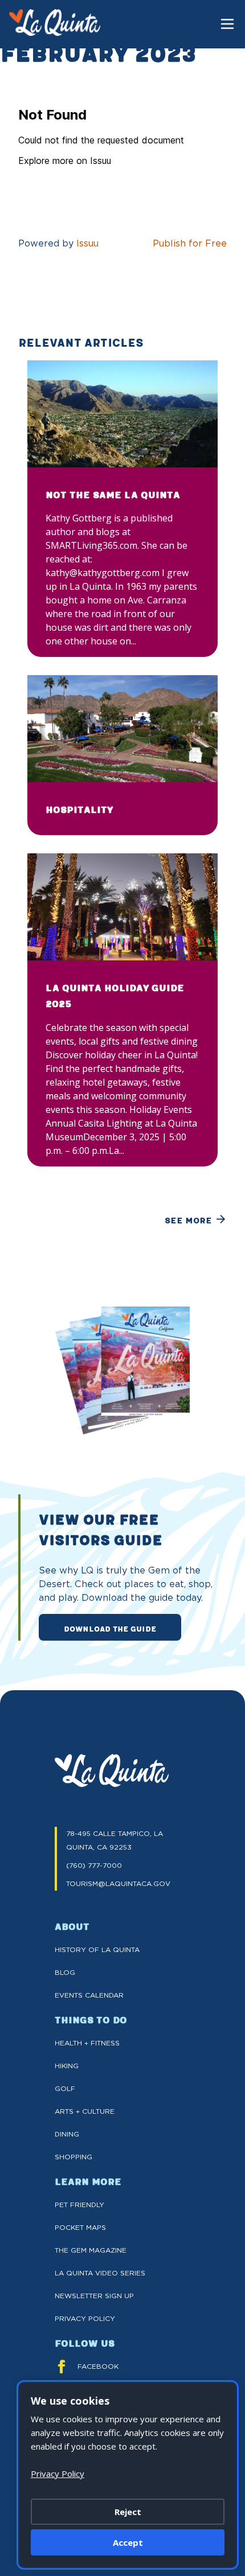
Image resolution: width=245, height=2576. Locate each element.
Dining (67, 2134)
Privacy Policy (85, 2318)
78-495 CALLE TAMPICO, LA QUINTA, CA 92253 (115, 1840)
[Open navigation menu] (227, 24)
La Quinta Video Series (100, 2273)
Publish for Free (190, 243)
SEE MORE (188, 1220)
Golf (65, 2088)
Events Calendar (89, 1995)
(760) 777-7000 (94, 1865)
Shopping (73, 2157)
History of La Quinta (97, 1950)
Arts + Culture (85, 2111)
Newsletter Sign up (94, 2296)
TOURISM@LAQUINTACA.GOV (118, 1883)
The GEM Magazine (91, 2250)
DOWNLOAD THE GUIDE (110, 1628)
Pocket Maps (80, 2227)
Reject (128, 2512)
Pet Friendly (79, 2205)
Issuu (87, 243)
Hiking (67, 2066)
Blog (65, 1972)
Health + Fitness (87, 2043)
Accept (128, 2542)
